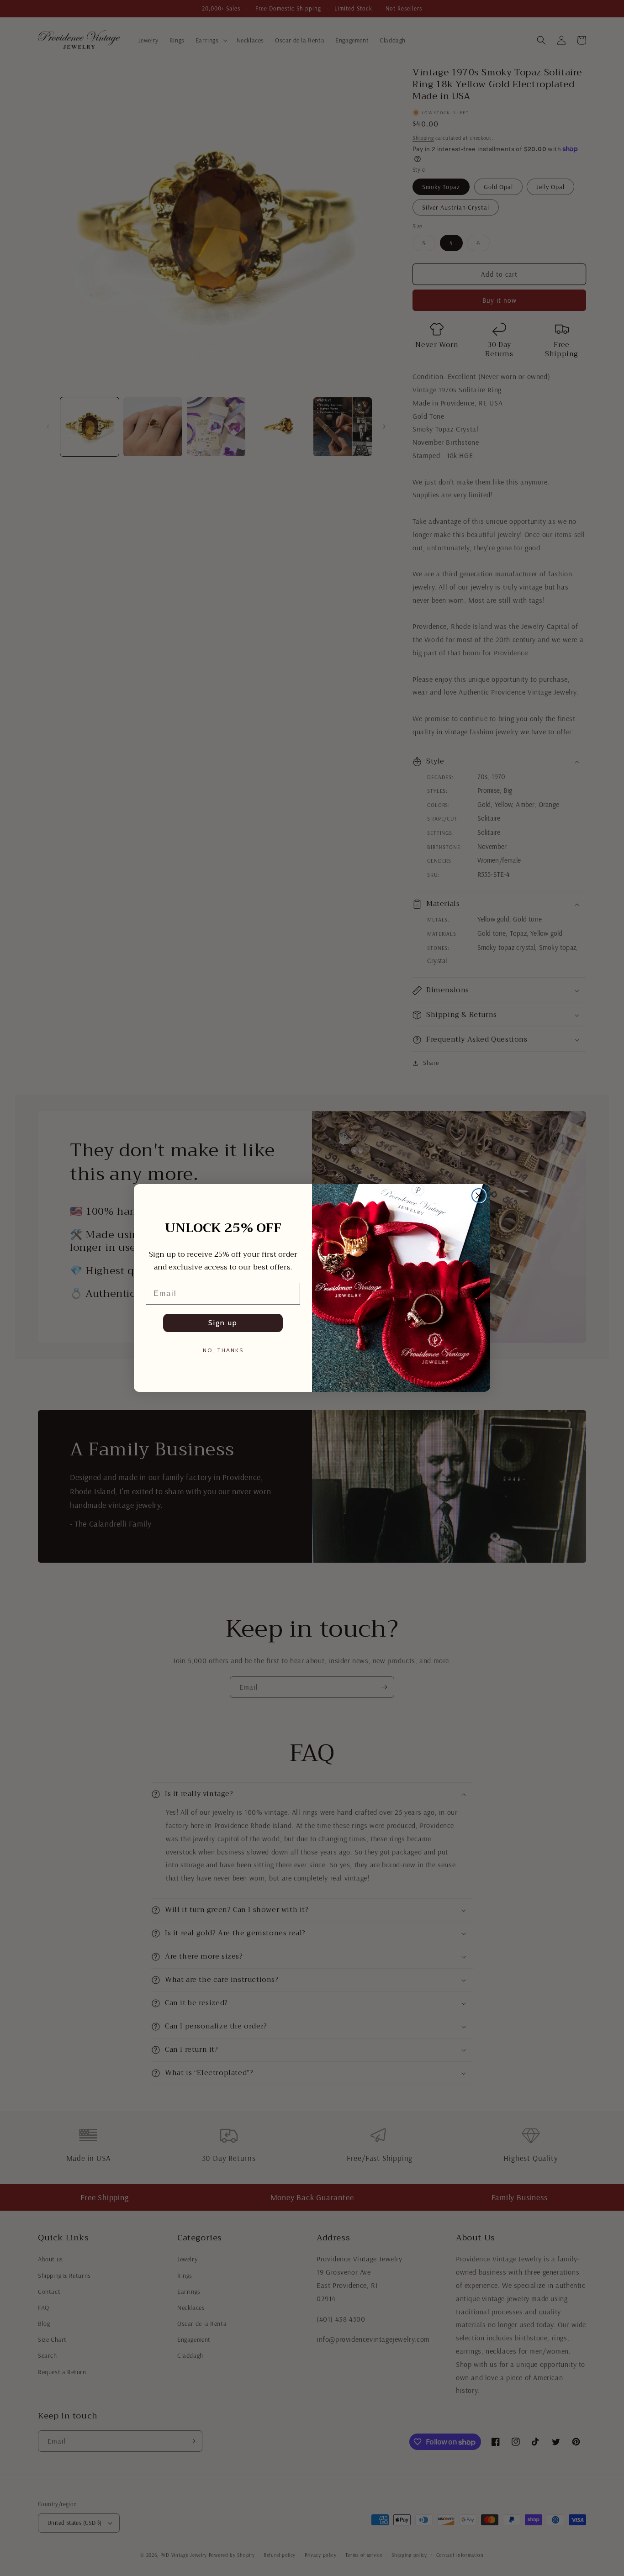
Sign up (223, 1323)
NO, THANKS (223, 1350)
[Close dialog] (479, 1196)
